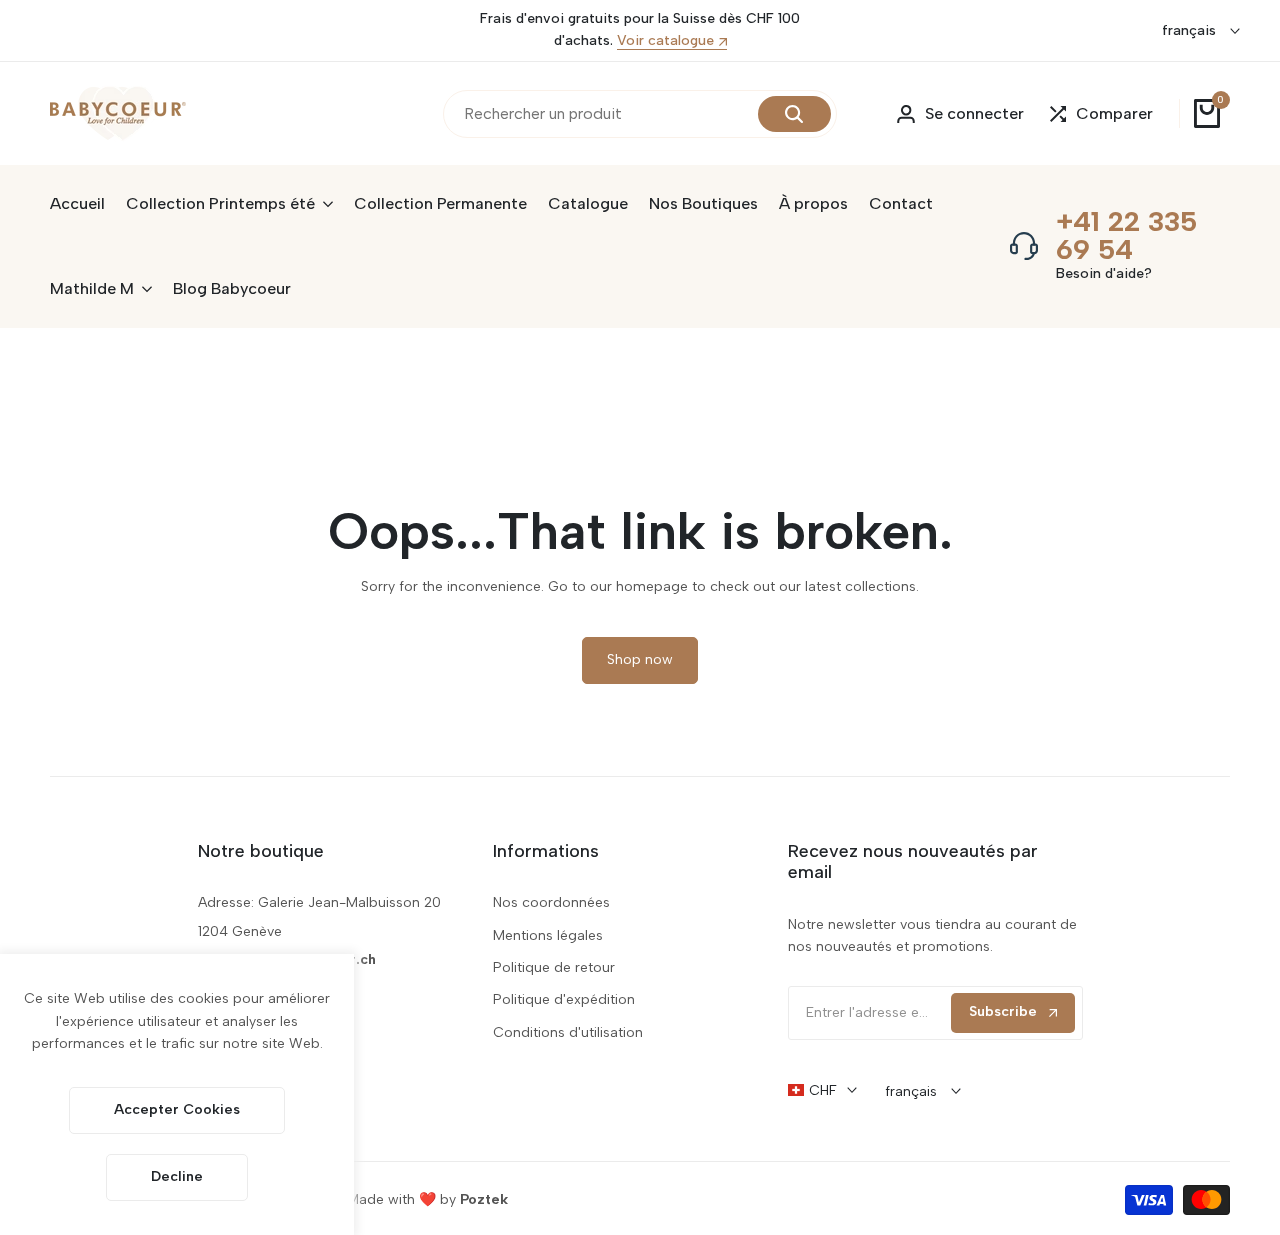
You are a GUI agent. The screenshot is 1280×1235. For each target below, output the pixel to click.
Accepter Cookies (177, 1109)
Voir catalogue (665, 41)
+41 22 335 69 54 (1126, 235)
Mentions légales (548, 935)
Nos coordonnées (551, 902)
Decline (177, 1176)
